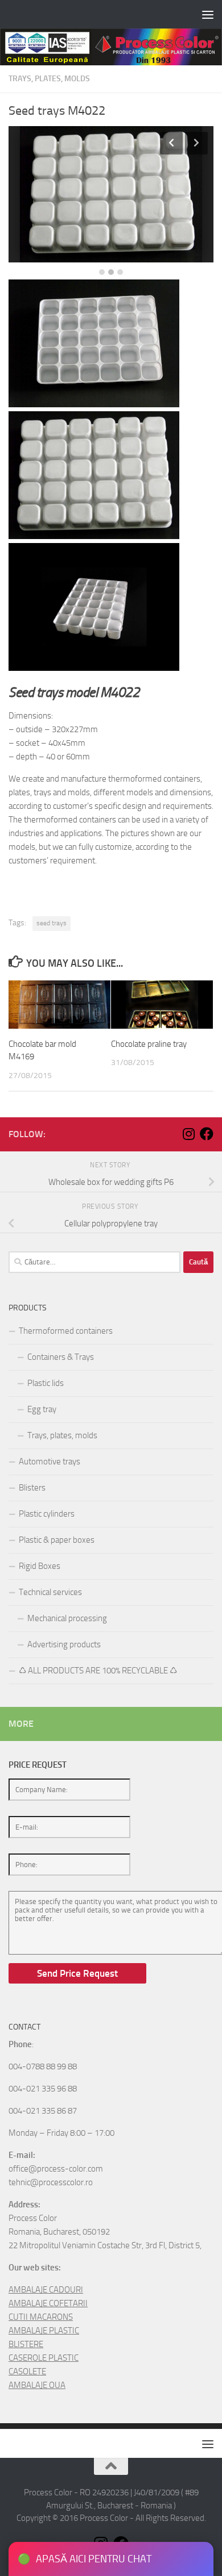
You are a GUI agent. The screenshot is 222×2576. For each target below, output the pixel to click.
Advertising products (64, 1644)
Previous (171, 143)
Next (196, 143)
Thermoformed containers (66, 1331)
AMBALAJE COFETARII (48, 2303)
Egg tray (42, 1409)
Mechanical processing (67, 1618)
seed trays (52, 923)
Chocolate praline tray (149, 1044)
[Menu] (208, 14)
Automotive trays (50, 1462)
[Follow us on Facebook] (207, 1134)
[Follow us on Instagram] (188, 1134)
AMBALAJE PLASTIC (44, 2331)
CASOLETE (27, 2372)
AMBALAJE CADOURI (46, 2290)
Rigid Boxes (40, 1566)
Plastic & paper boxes (57, 1540)
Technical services (50, 1592)
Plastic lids (46, 1383)
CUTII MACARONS (41, 2317)
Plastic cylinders (47, 1514)
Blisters (32, 1488)
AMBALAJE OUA (37, 2385)
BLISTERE (26, 2344)
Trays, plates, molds (49, 79)
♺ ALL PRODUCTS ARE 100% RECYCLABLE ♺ (98, 1671)
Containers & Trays (61, 1357)
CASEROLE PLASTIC (44, 2358)
